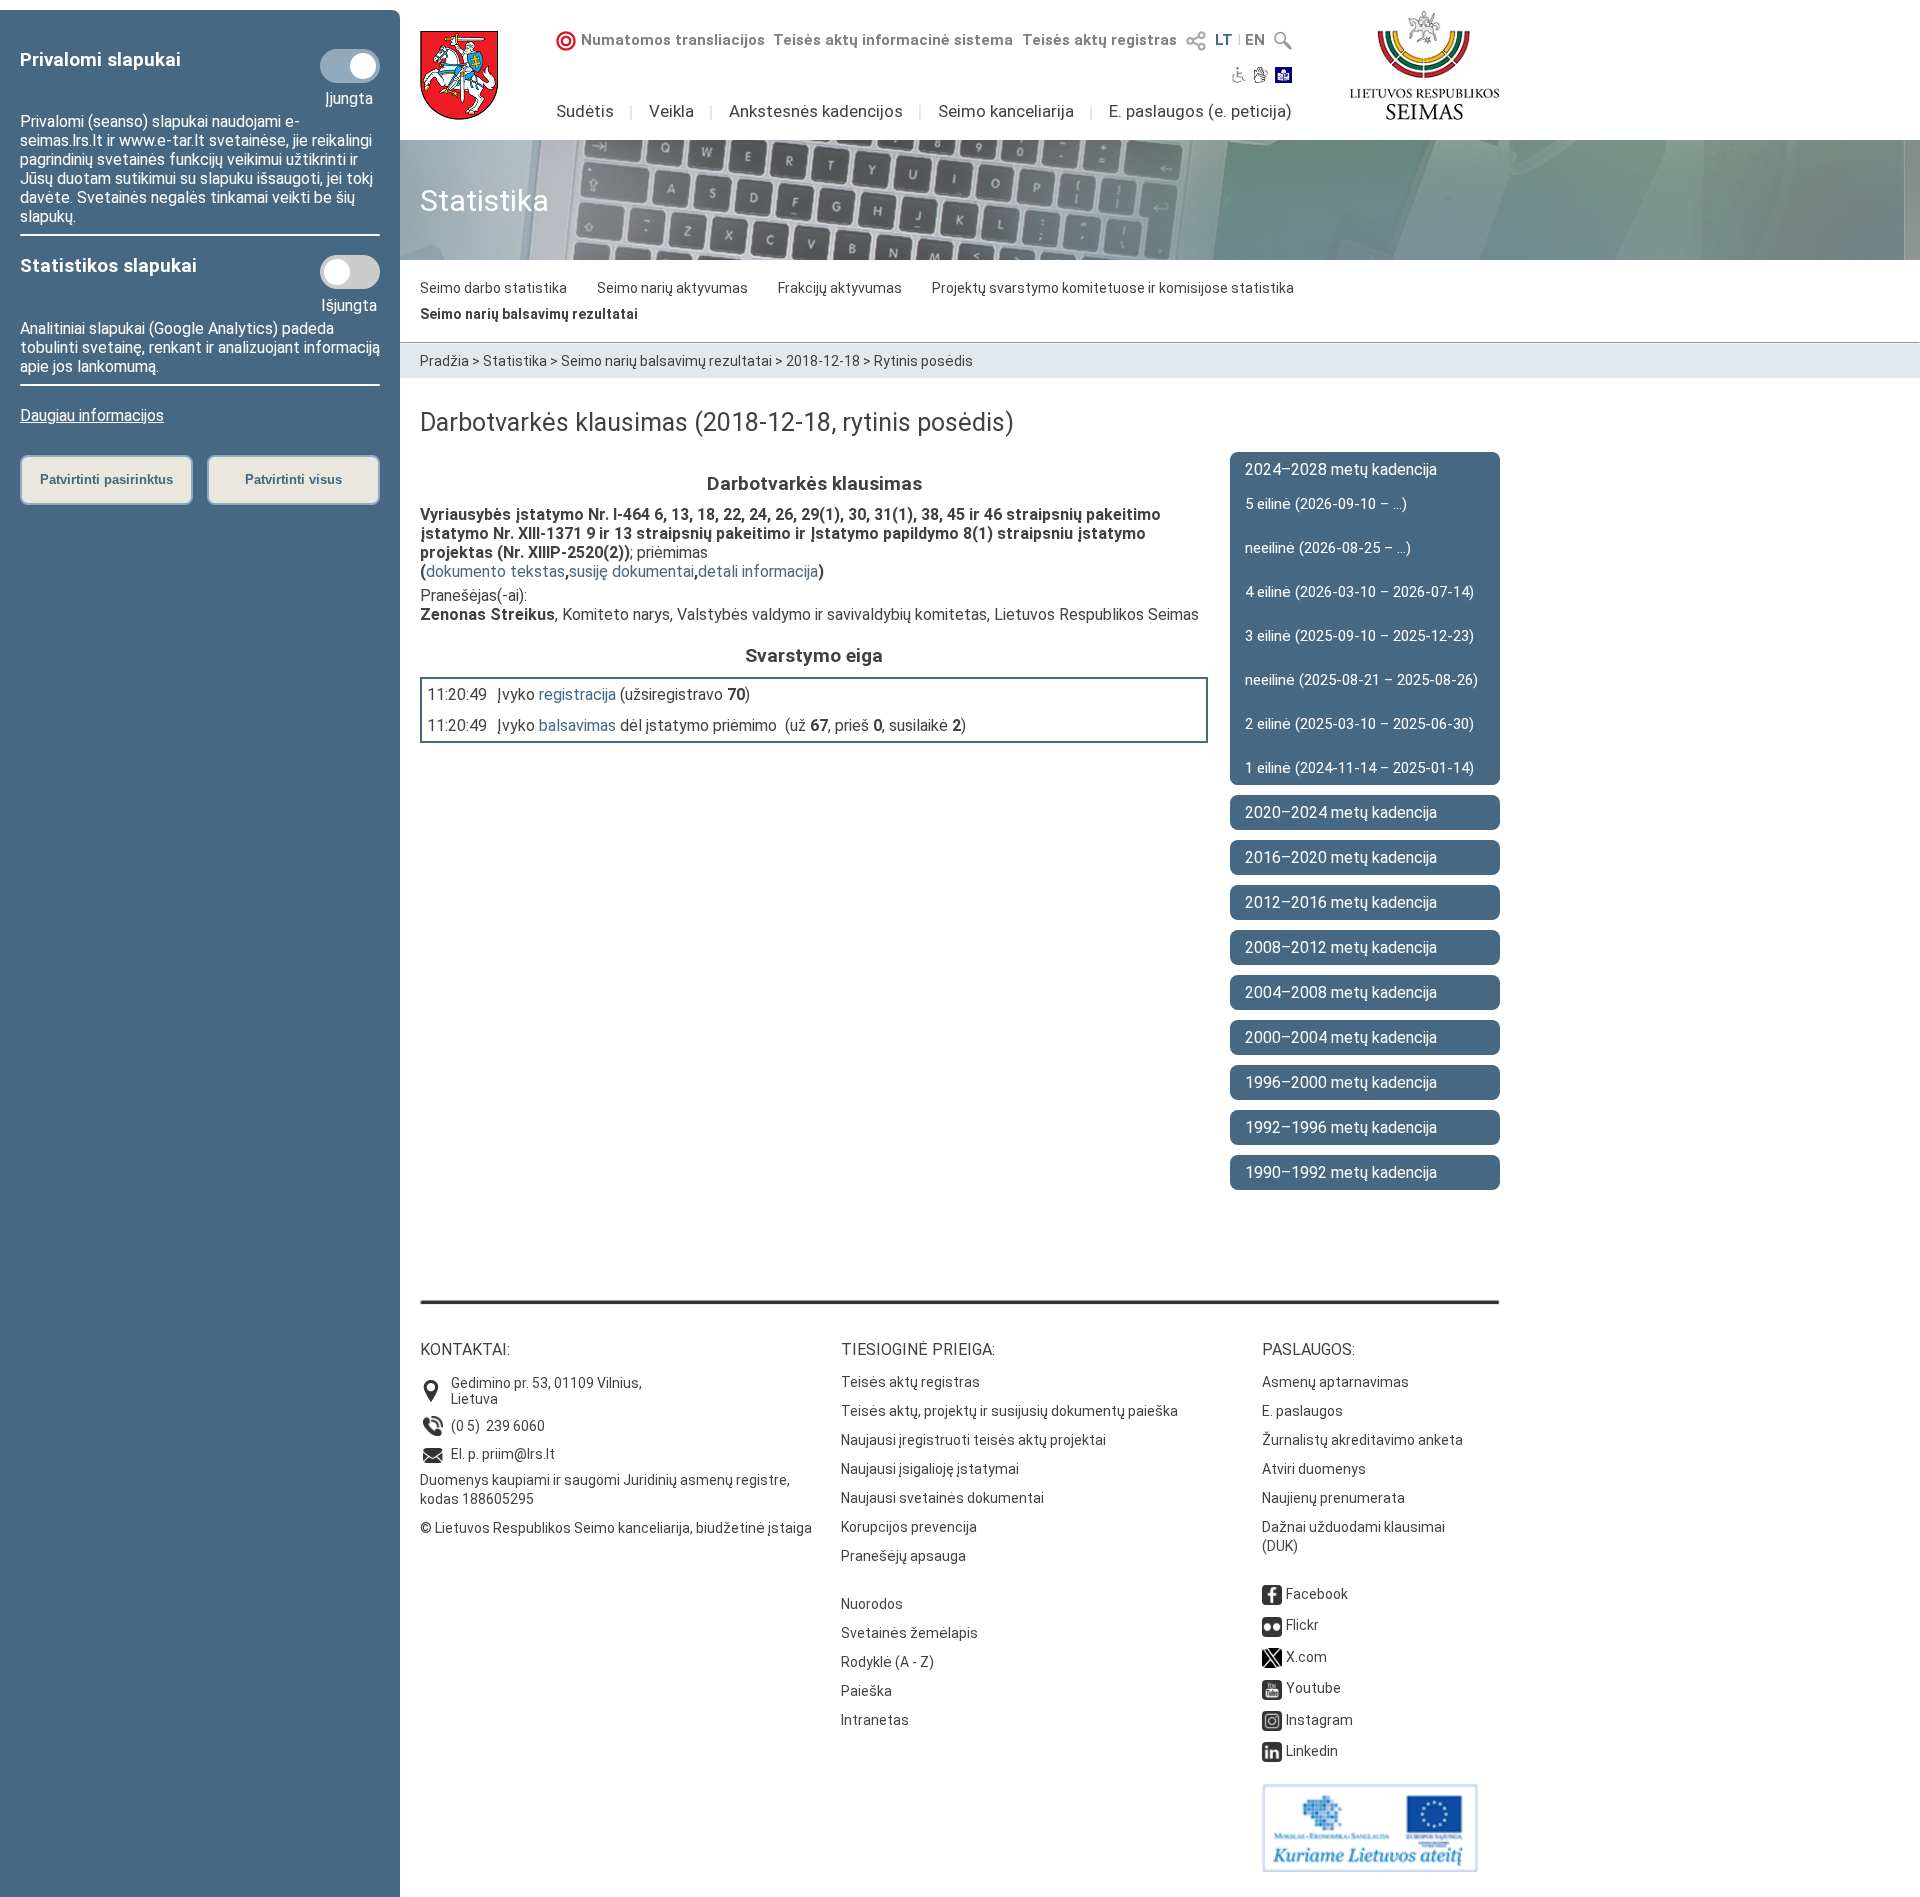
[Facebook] (1272, 1594)
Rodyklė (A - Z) (887, 1662)
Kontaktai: (465, 1349)
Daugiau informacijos (92, 415)
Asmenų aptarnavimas (1335, 1382)
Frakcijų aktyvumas (840, 288)
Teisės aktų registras (1099, 40)
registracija (577, 694)
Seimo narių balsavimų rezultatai (529, 314)
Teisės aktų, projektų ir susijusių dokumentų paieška (1009, 1411)
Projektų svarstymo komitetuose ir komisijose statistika (1113, 288)
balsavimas (577, 725)
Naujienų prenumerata (1333, 1498)
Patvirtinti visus (293, 479)
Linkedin (1312, 1751)
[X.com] (1272, 1657)
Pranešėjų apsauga (903, 1556)
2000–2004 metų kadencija (1341, 1037)
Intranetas (875, 1720)
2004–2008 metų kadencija (1341, 992)
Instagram (1319, 1720)
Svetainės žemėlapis (909, 1633)
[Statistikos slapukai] (350, 272)
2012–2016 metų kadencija (1341, 902)
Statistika (515, 361)
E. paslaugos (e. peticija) (1200, 111)
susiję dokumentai (631, 571)
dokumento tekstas (495, 571)
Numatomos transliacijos (673, 40)
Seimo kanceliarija (1006, 111)
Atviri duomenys (1314, 1469)
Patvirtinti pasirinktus (106, 479)
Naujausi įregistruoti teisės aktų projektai (973, 1440)
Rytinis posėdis (923, 361)
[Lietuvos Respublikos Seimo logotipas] (1424, 65)
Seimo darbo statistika (493, 288)
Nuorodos (872, 1604)
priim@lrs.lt (518, 1454)
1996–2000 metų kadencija (1341, 1082)
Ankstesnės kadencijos (816, 111)
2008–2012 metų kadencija (1341, 947)
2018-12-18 (823, 361)
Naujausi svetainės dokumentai (942, 1498)
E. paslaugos (1302, 1411)
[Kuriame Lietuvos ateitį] (1370, 1867)
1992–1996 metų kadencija (1341, 1127)
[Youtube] (1272, 1688)
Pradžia (444, 361)
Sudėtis (585, 111)
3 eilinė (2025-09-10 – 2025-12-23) (1359, 636)
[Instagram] (1272, 1720)
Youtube (1313, 1688)
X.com (1306, 1657)
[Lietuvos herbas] (459, 75)
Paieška (866, 1691)
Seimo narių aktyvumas (672, 288)
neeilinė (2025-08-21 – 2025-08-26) (1361, 680)
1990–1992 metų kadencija (1341, 1172)
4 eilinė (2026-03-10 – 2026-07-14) (1359, 592)
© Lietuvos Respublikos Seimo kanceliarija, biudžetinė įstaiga (616, 1528)
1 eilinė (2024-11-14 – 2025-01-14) (1359, 768)
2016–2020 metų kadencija (1341, 857)
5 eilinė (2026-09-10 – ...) (1326, 504)
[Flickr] (1272, 1625)
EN (1255, 40)
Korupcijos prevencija (909, 1527)
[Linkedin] (1272, 1751)
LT (1224, 40)
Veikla (671, 111)
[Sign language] (1260, 77)
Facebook (1317, 1594)
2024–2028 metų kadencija (1341, 469)
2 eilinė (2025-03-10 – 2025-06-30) (1359, 724)
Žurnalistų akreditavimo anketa (1362, 1440)
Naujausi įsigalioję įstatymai (930, 1469)
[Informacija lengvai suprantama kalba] (1283, 77)
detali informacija (758, 571)
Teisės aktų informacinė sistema (893, 40)
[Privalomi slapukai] (350, 66)
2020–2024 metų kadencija (1341, 812)
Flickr (1302, 1625)
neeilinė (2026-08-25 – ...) (1328, 548)
